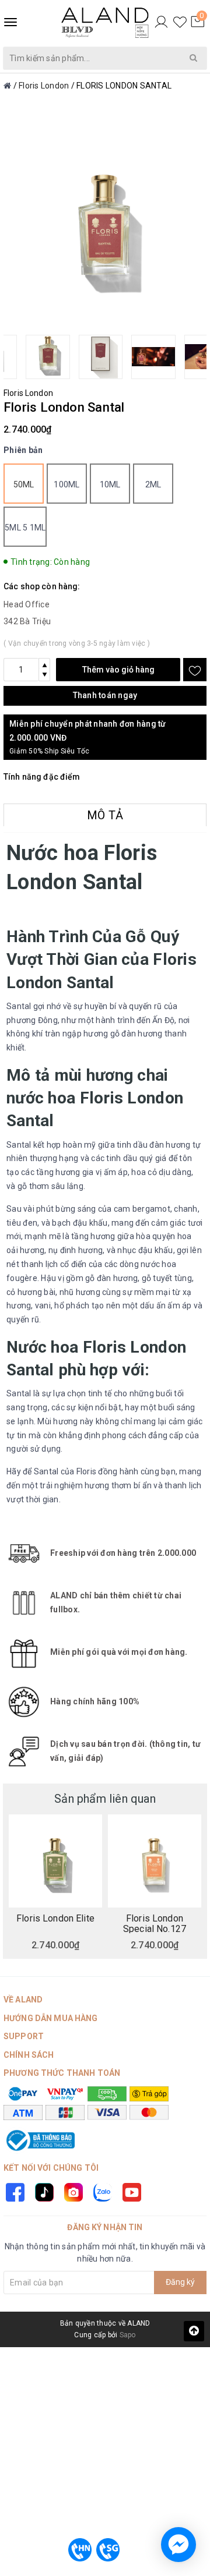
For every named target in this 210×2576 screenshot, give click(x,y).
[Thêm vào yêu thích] (195, 670)
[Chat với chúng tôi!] (178, 2545)
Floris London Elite (55, 1919)
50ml (24, 484)
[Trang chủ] (7, 86)
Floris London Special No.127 (155, 1923)
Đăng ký (180, 2282)
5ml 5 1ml (25, 528)
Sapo (128, 2335)
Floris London (28, 393)
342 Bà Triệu (27, 621)
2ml (153, 484)
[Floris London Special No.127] (155, 1861)
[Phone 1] (80, 2550)
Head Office (27, 604)
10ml (110, 484)
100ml (66, 484)
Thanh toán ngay (105, 695)
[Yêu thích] (180, 22)
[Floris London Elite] (55, 1861)
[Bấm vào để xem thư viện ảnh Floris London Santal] (105, 224)
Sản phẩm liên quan (105, 1799)
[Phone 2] (108, 2550)
